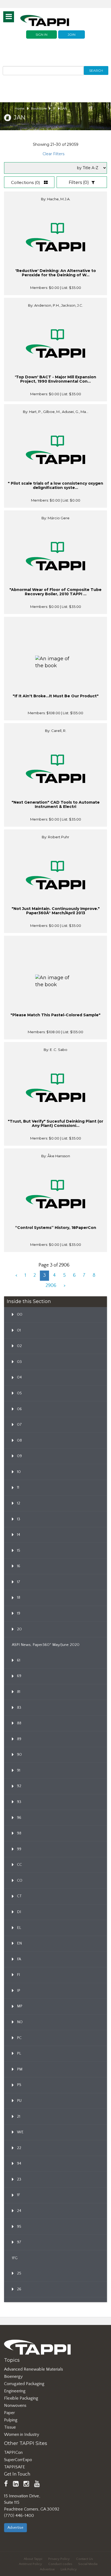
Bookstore (39, 108)
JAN (64, 108)
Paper (9, 2413)
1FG (15, 2258)
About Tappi (33, 2559)
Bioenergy (13, 2377)
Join (72, 35)
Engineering (15, 2391)
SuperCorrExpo (18, 2460)
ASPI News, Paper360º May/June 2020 (46, 1645)
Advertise (15, 2528)
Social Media (88, 2564)
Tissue (10, 2427)
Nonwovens (15, 2406)
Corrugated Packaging (24, 2384)
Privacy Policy (59, 2559)
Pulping (11, 2420)
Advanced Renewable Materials (34, 2369)
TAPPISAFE (15, 2467)
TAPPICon (13, 2452)
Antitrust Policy (30, 2564)
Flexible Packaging (21, 2398)
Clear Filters (53, 154)
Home (20, 108)
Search (96, 70)
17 (54, 108)
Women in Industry (22, 2434)
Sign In (41, 35)
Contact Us (84, 2559)
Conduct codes (60, 2564)
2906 (51, 1286)
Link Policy (69, 2569)
